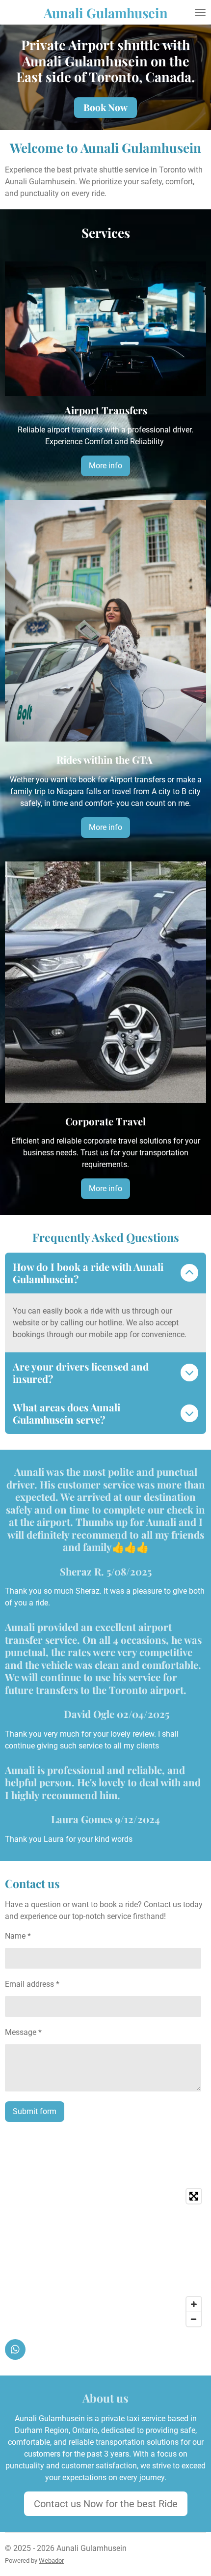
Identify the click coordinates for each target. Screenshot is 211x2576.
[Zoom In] (194, 2304)
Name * (18, 1936)
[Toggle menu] (200, 12)
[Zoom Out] (194, 2319)
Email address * (32, 1984)
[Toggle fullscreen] (194, 2196)
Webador (51, 2561)
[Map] (105, 2258)
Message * (23, 2032)
